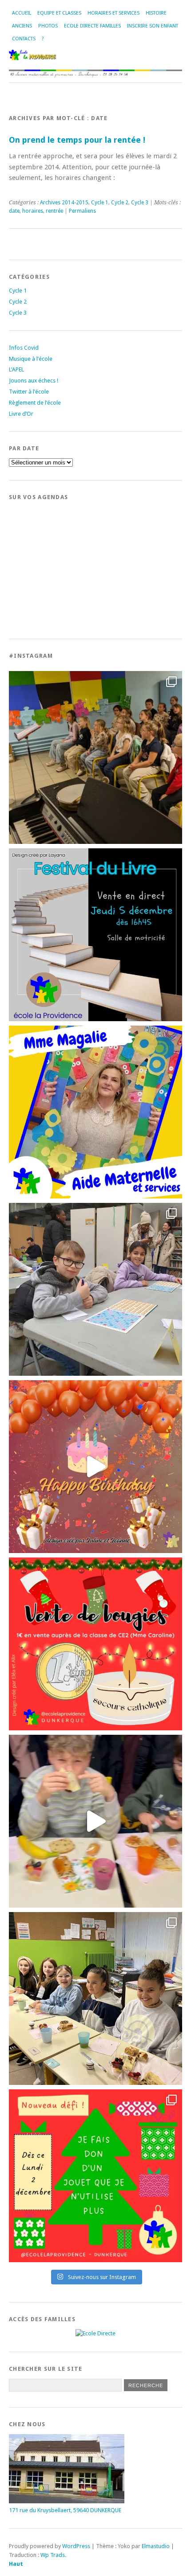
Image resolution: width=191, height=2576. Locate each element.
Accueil (22, 13)
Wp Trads (53, 2555)
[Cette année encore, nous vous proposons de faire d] (95, 2176)
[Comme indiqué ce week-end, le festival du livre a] (95, 935)
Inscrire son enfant (153, 26)
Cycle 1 (100, 203)
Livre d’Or (21, 414)
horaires (33, 211)
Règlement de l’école (35, 403)
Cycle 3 (140, 203)
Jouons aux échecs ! (34, 381)
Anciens (22, 26)
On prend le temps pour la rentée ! (77, 140)
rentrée (54, 211)
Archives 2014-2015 (64, 203)
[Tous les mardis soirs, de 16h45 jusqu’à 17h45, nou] (95, 757)
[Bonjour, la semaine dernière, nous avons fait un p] (95, 1998)
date (14, 211)
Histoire (156, 13)
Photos (48, 26)
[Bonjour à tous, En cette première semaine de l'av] (95, 1467)
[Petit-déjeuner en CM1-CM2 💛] (95, 1821)
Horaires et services (113, 13)
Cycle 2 (120, 203)
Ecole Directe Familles (92, 26)
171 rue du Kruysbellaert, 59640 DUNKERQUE (65, 2510)
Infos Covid (24, 348)
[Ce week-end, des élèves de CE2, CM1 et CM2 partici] (95, 1289)
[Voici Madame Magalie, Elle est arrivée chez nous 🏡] (95, 1112)
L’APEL (16, 369)
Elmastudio (156, 2546)
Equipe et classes (59, 13)
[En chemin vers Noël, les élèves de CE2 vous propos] (95, 1644)
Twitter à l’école (29, 392)
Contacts (24, 39)
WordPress (76, 2546)
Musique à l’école (31, 359)
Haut (16, 2564)
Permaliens (82, 211)
